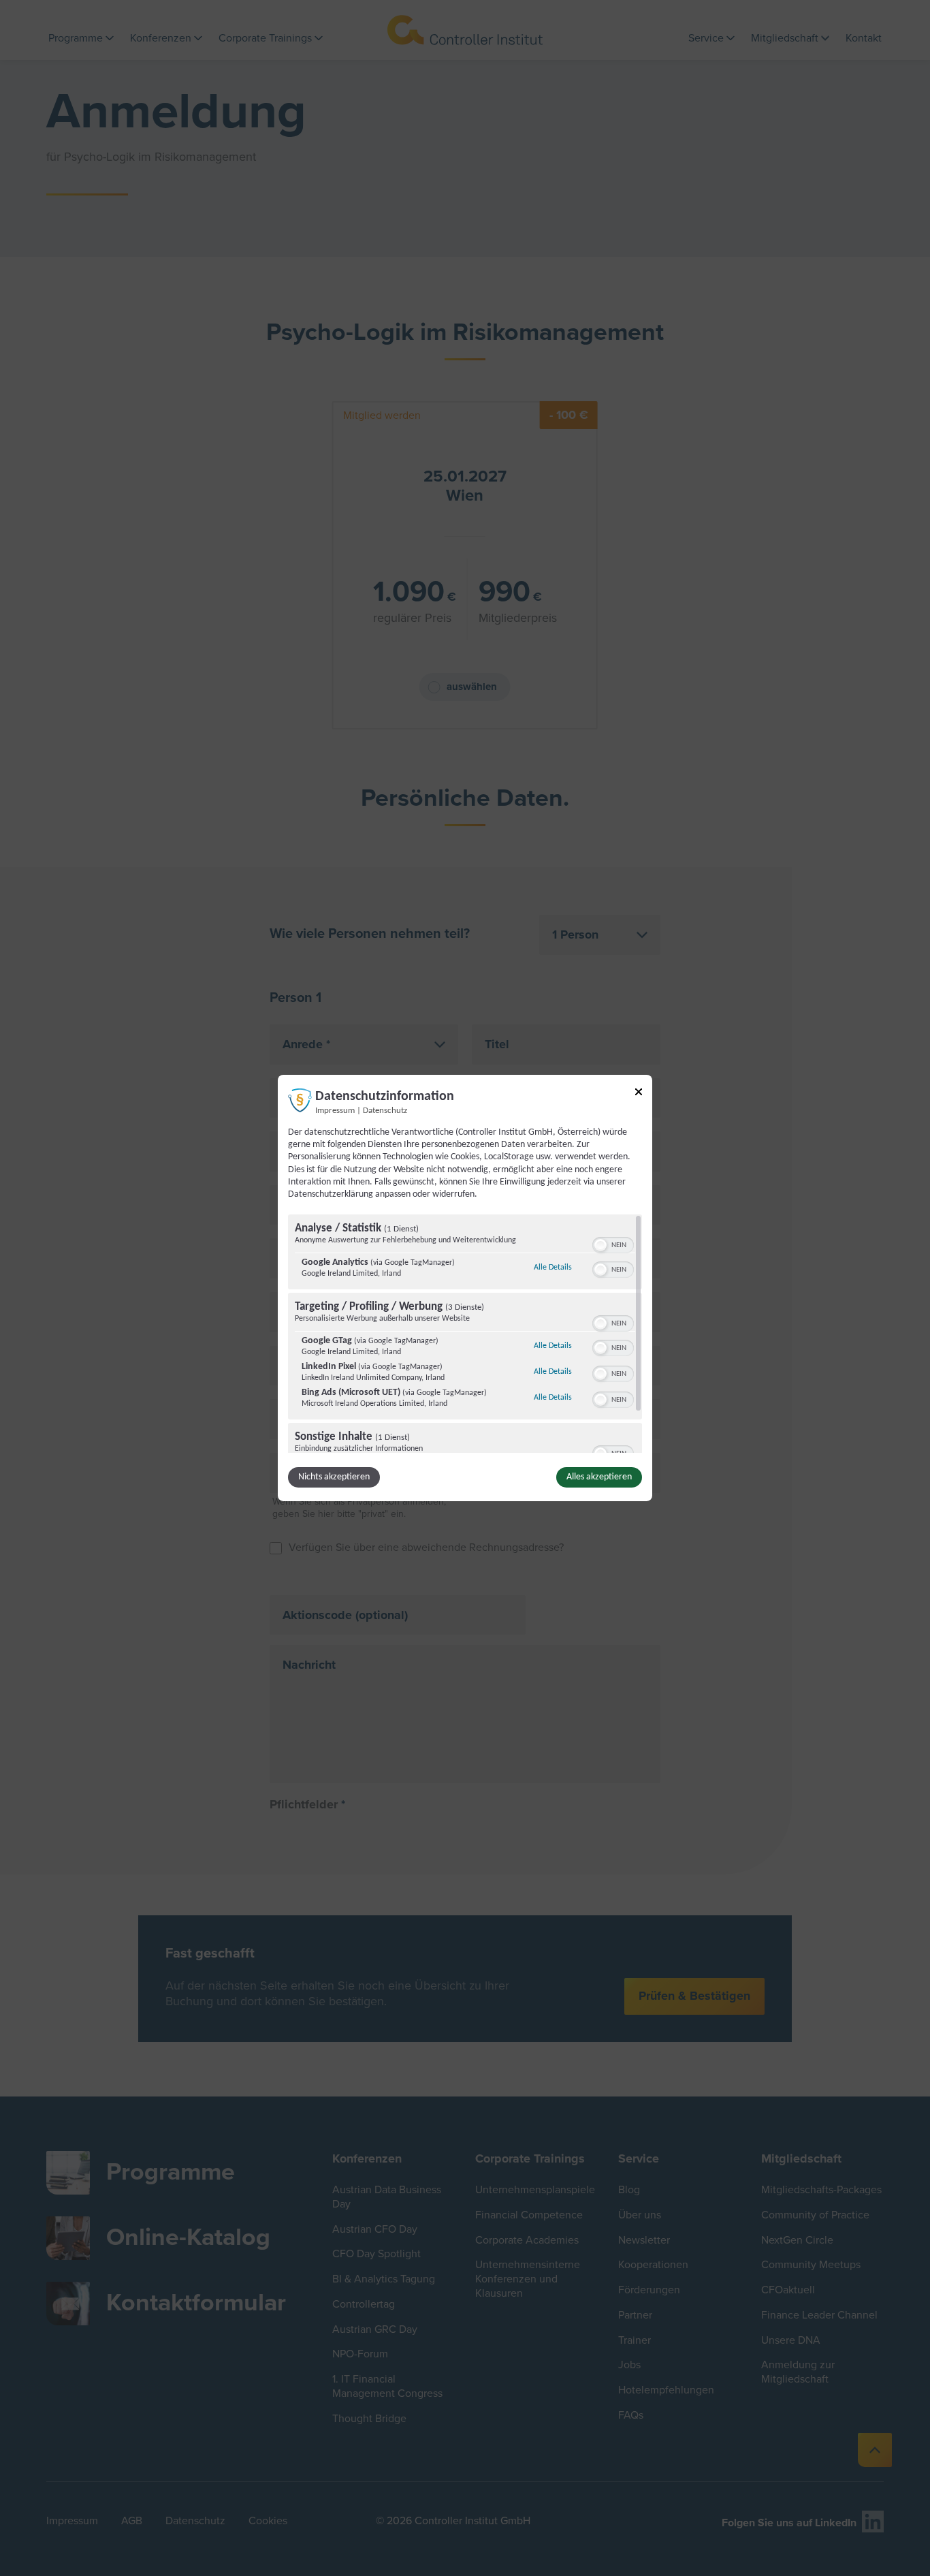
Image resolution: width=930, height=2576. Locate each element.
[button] (600, 1245)
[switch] (613, 1244)
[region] (465, 1334)
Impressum (335, 1111)
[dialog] (465, 1288)
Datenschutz (385, 1111)
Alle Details (553, 1267)
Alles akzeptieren (599, 1477)
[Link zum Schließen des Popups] (639, 1094)
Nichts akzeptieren (334, 1477)
